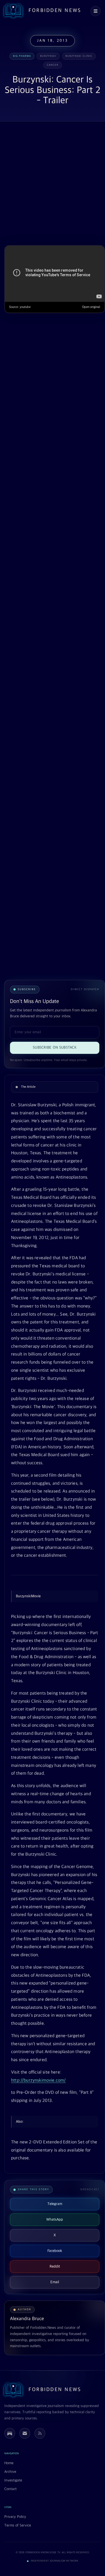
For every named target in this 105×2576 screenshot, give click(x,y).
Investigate (13, 2480)
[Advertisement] (52, 184)
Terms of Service (18, 2525)
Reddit (55, 2266)
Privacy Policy (15, 2517)
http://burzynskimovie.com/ (38, 2080)
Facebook (55, 2251)
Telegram (55, 2204)
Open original (91, 307)
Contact (10, 2489)
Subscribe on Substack (55, 1048)
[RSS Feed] (40, 2433)
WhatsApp (55, 2220)
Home (9, 2463)
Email (55, 2282)
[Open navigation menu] (96, 11)
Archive (10, 2472)
